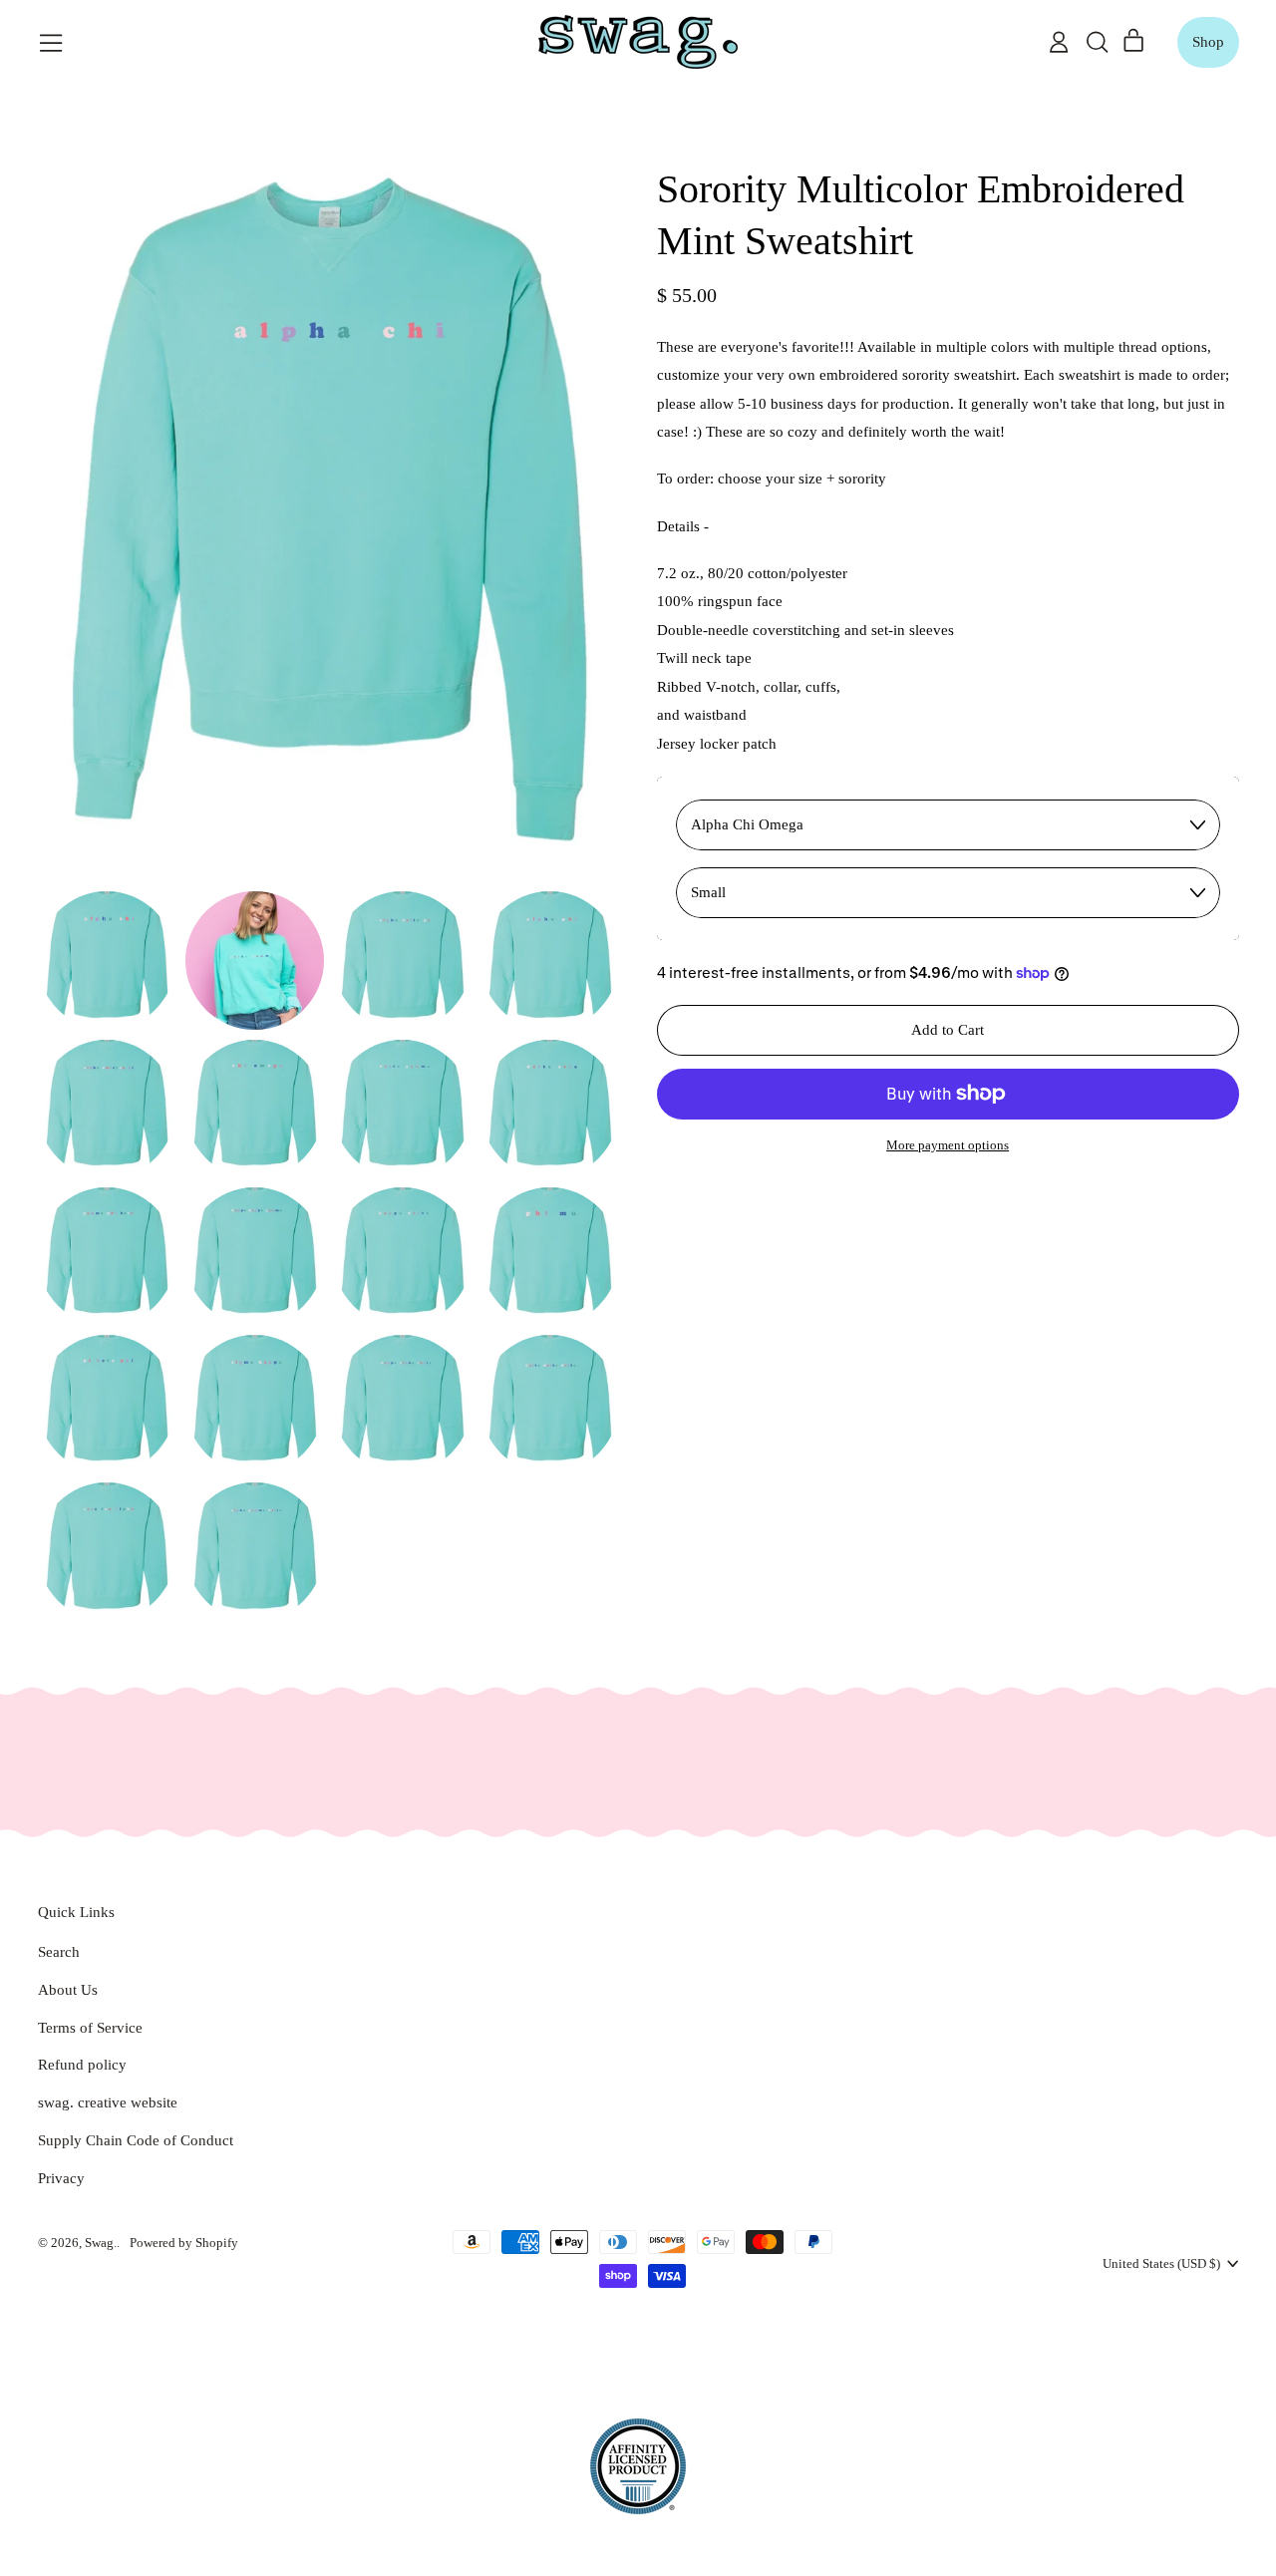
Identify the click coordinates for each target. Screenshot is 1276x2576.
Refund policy (82, 2065)
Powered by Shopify (184, 2243)
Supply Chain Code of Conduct (136, 2140)
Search (59, 1952)
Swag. (101, 2243)
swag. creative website (108, 2102)
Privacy (61, 2178)
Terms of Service (90, 2028)
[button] (1097, 42)
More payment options (948, 1145)
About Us (68, 1990)
